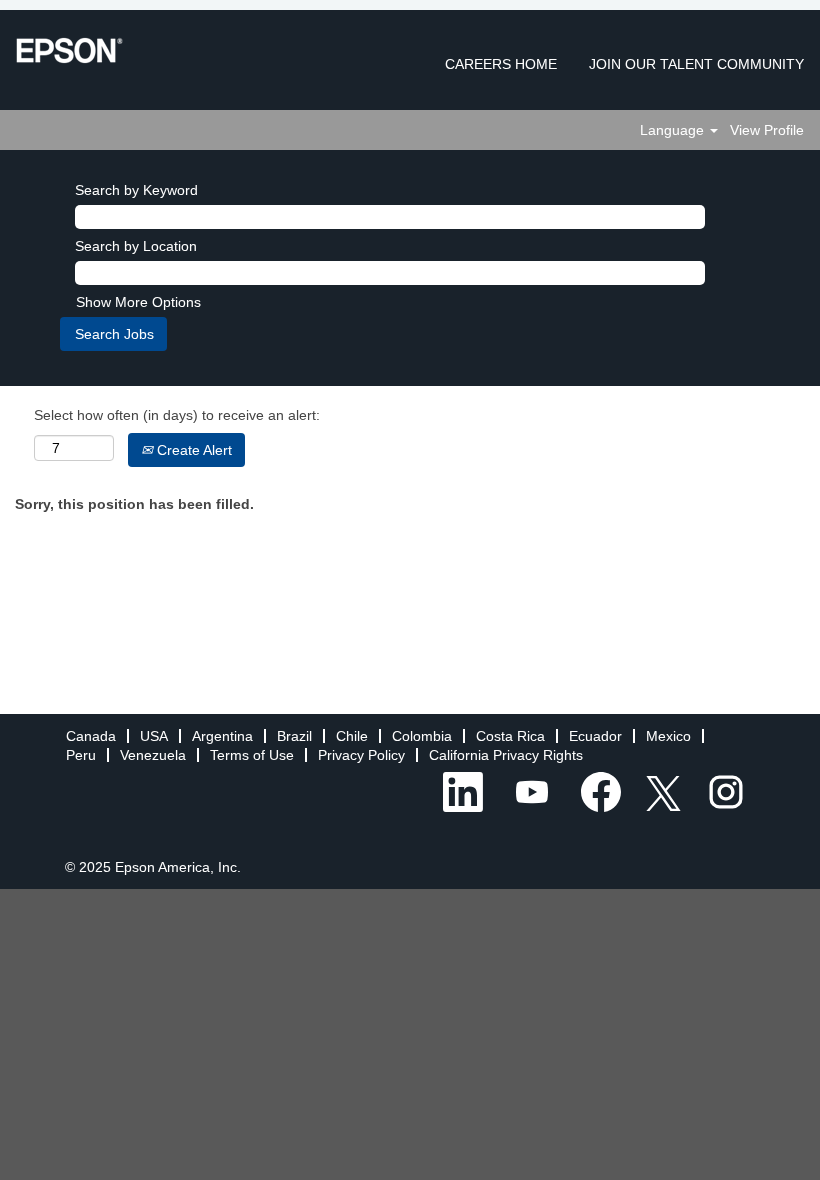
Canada (91, 736)
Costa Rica (510, 736)
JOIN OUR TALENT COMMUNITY (696, 64)
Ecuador (595, 736)
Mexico (668, 736)
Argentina (222, 736)
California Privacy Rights (506, 755)
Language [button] (674, 130)
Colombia (422, 736)
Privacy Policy (361, 755)
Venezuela (153, 755)
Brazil (294, 736)
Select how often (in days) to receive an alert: (177, 415)
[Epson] (69, 50)
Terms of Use (252, 755)
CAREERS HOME (501, 64)
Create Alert (192, 450)
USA (154, 736)
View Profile (767, 130)
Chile (352, 736)
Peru (81, 755)
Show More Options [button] (138, 302)
